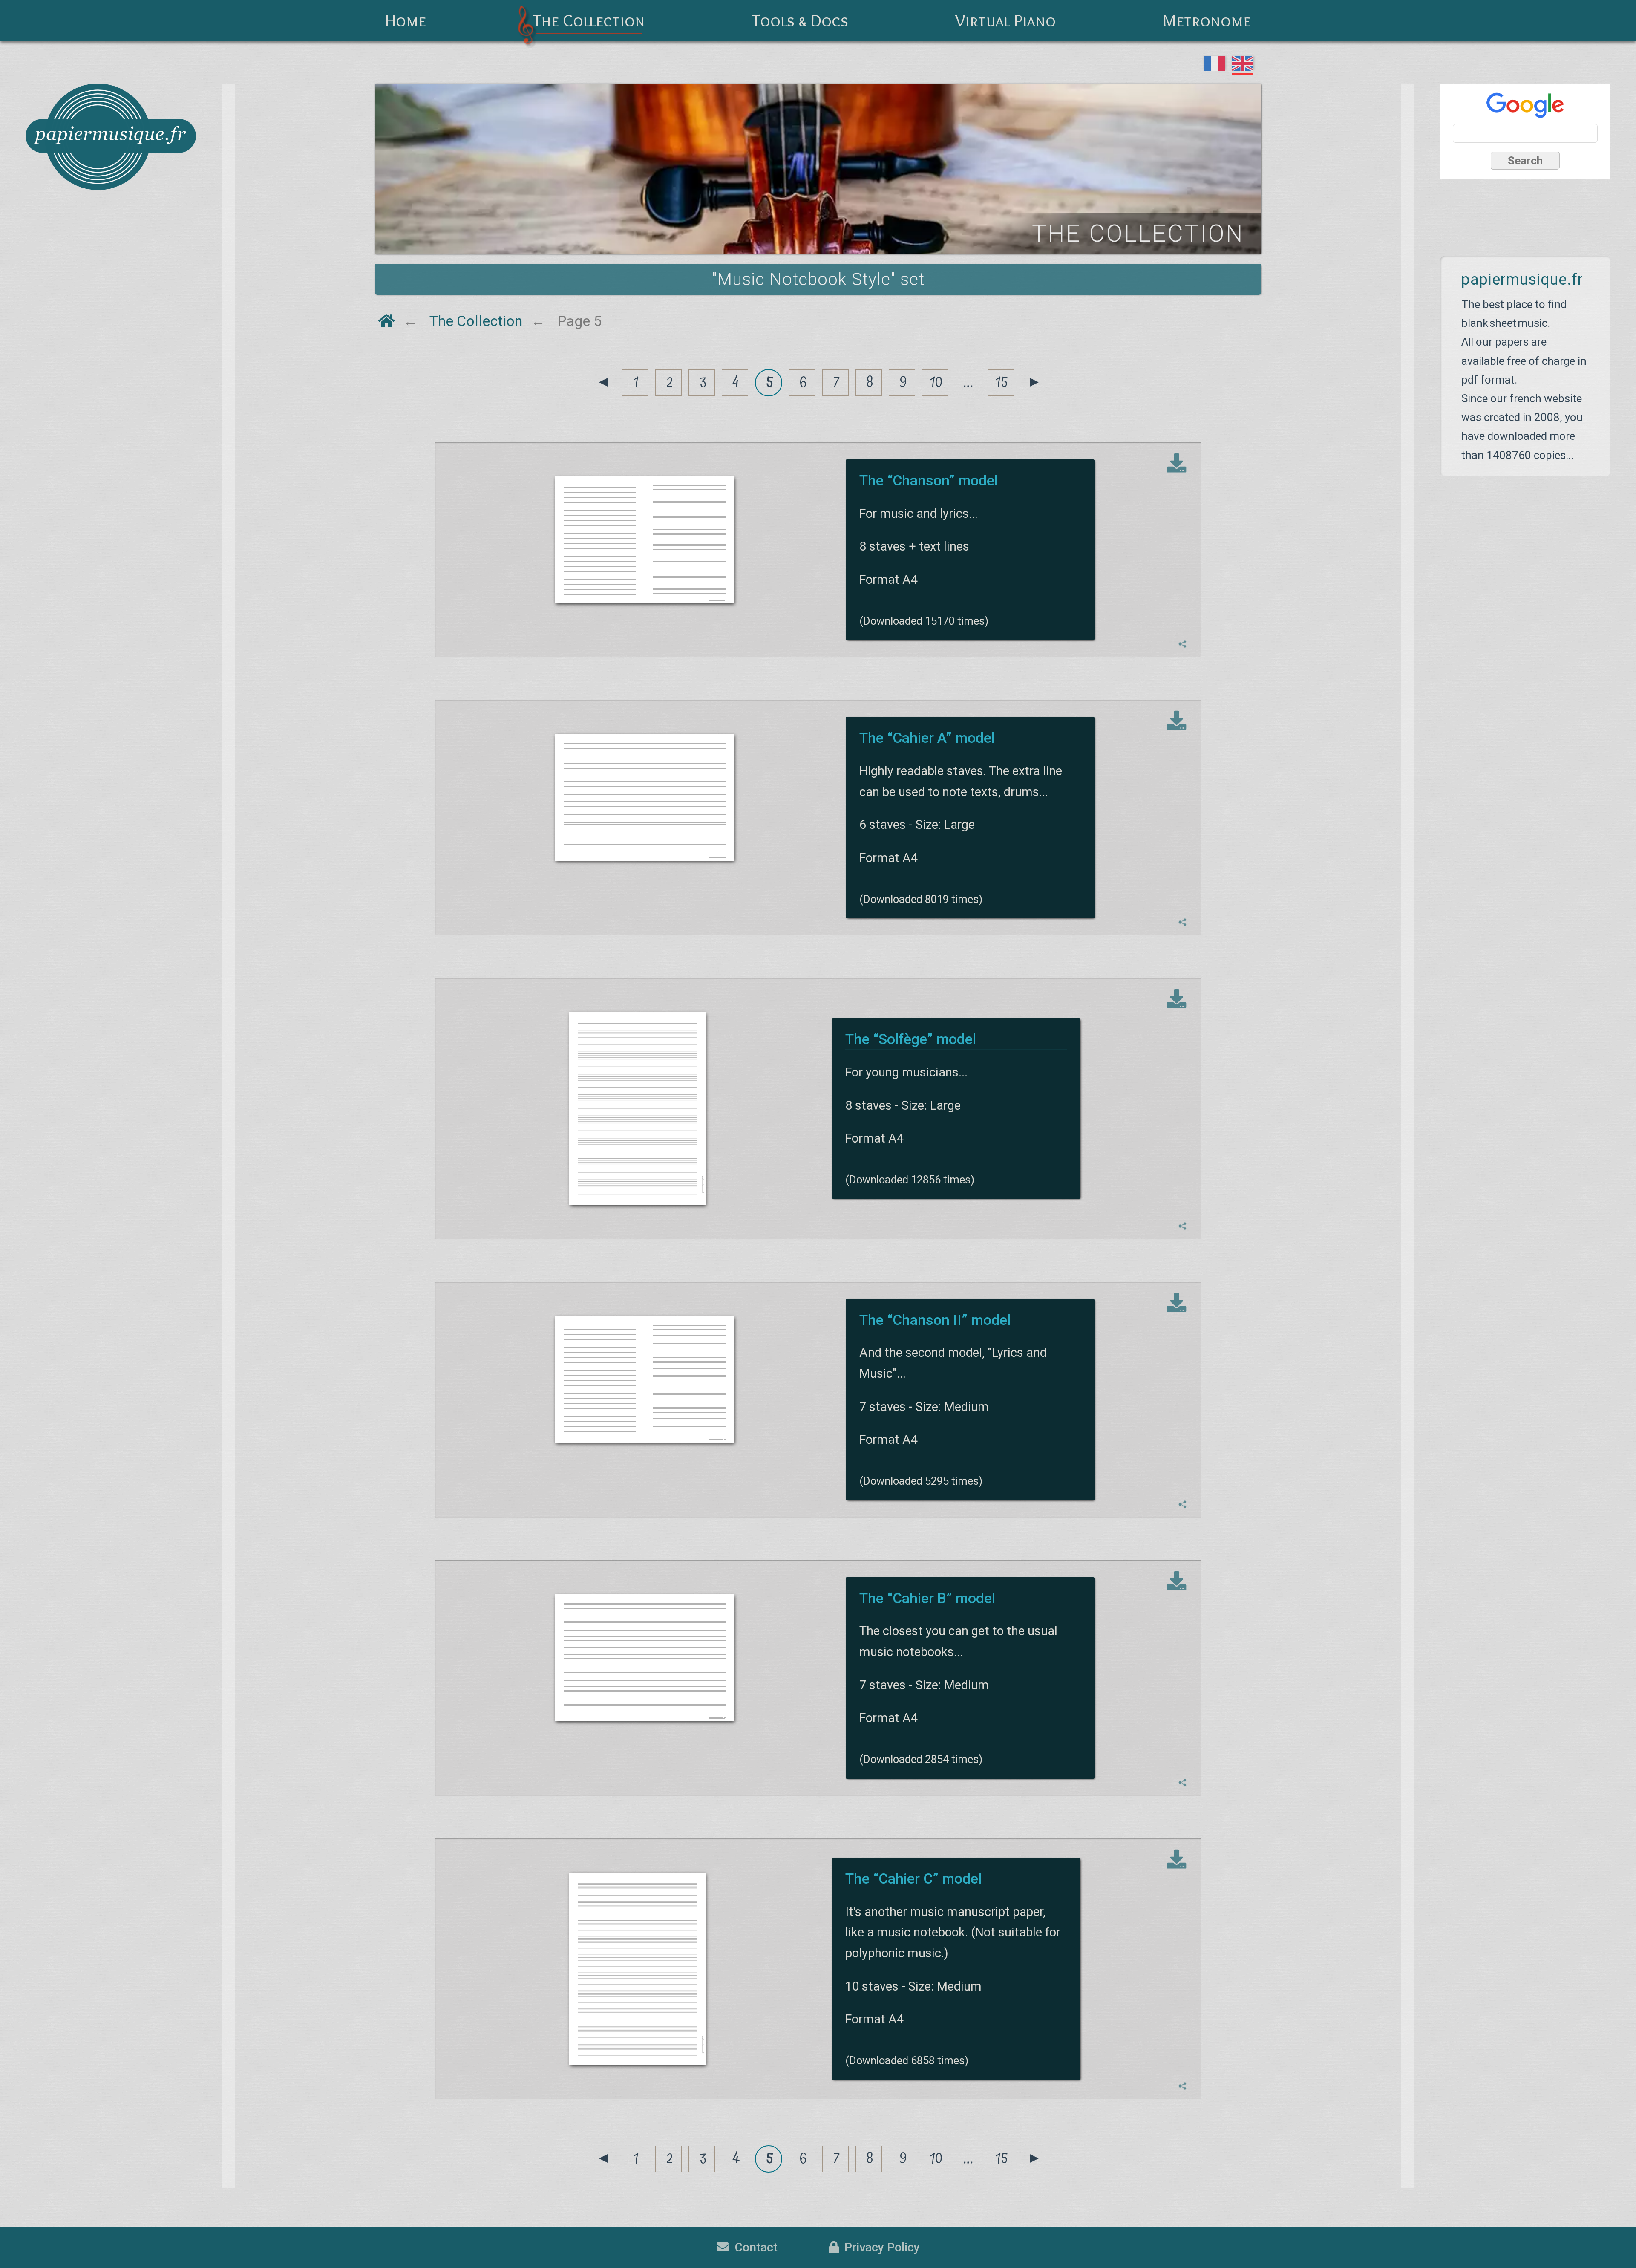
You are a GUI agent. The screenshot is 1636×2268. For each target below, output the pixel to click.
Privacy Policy (880, 2247)
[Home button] (386, 321)
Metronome (1207, 20)
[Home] (111, 137)
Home (406, 20)
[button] (1183, 644)
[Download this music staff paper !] (1177, 464)
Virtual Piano (1005, 20)
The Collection (589, 20)
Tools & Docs (800, 20)
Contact (753, 2247)
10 (936, 382)
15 (1002, 382)
